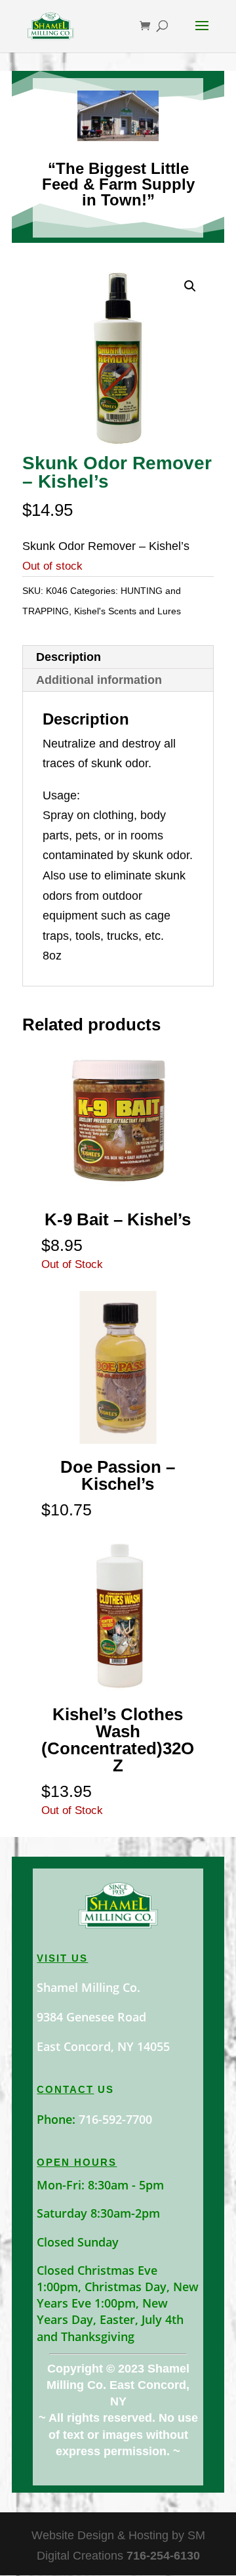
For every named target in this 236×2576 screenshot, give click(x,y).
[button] (190, 286)
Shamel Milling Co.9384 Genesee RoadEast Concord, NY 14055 (103, 2017)
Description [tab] (69, 657)
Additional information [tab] (99, 680)
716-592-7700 (115, 2119)
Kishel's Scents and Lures (128, 611)
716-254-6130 (163, 2556)
